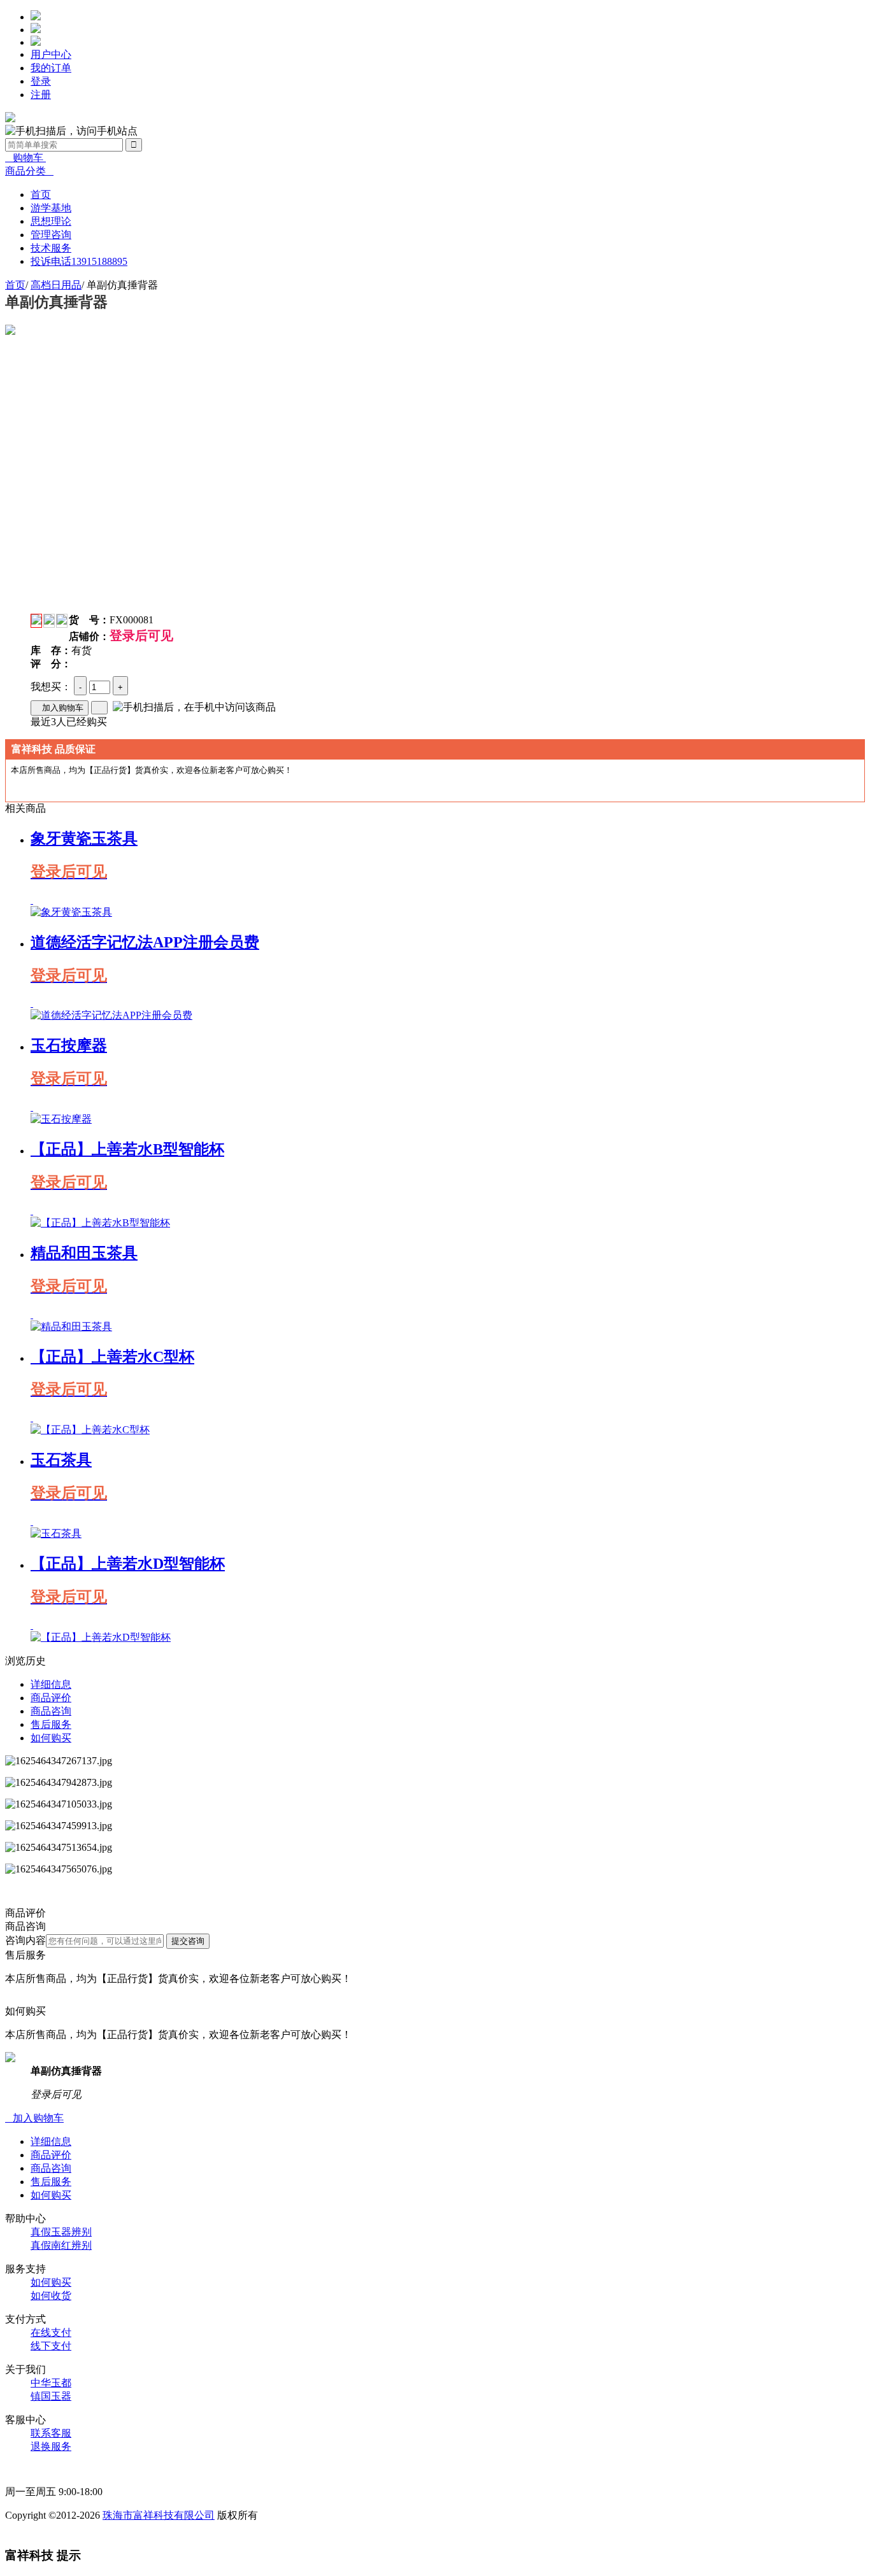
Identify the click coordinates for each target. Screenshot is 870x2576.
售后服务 (51, 1724)
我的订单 (51, 68)
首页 (15, 285)
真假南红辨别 (61, 2245)
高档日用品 (56, 285)
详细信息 (51, 1684)
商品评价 (51, 1698)
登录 (41, 81)
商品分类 (29, 171)
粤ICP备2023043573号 (54, 2529)
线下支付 (51, 2346)
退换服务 (51, 2446)
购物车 (25, 158)
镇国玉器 (51, 2396)
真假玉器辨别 (61, 2232)
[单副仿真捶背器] (10, 331)
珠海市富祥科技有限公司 (159, 2515)
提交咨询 (188, 1941)
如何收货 (51, 2296)
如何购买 (51, 1738)
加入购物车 (60, 708)
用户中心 (51, 54)
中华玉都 (51, 2383)
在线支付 (51, 2332)
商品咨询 (51, 1711)
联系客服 (51, 2433)
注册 (41, 95)
